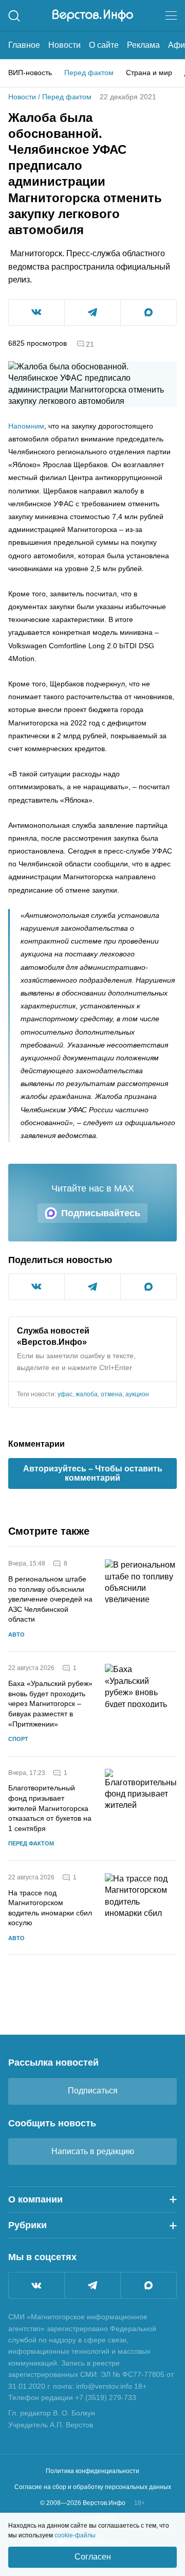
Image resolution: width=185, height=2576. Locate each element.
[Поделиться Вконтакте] (36, 312)
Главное (24, 45)
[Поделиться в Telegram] (92, 312)
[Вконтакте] (36, 2285)
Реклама (143, 45)
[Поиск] (14, 16)
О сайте (104, 45)
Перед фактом (89, 73)
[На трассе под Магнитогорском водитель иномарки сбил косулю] (141, 1908)
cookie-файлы (75, 2535)
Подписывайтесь (101, 1213)
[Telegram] (92, 2285)
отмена (112, 1394)
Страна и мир (149, 73)
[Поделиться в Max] (149, 312)
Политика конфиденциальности (92, 2471)
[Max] (149, 2285)
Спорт (18, 1739)
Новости (64, 45)
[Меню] (171, 15)
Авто (16, 1635)
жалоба (87, 1394)
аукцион (137, 1394)
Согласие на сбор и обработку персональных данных (93, 2487)
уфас (65, 1394)
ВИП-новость (30, 73)
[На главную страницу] (93, 15)
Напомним (26, 426)
